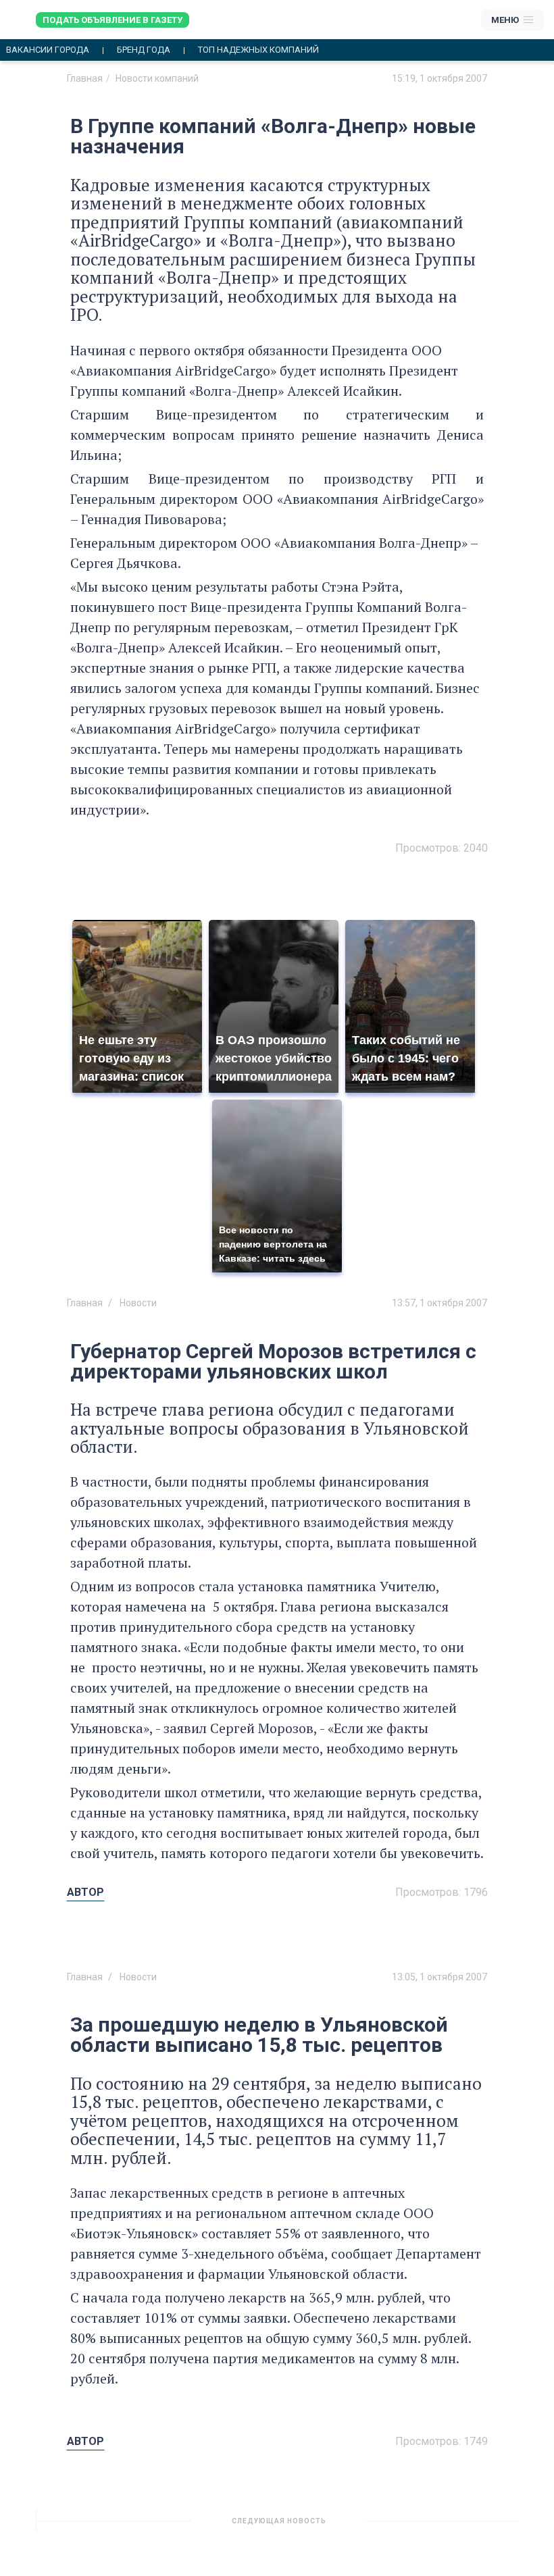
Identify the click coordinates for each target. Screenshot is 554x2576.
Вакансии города (48, 50)
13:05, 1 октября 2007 (439, 1977)
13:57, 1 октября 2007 (439, 1303)
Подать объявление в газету (112, 20)
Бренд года (144, 50)
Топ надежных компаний (258, 50)
